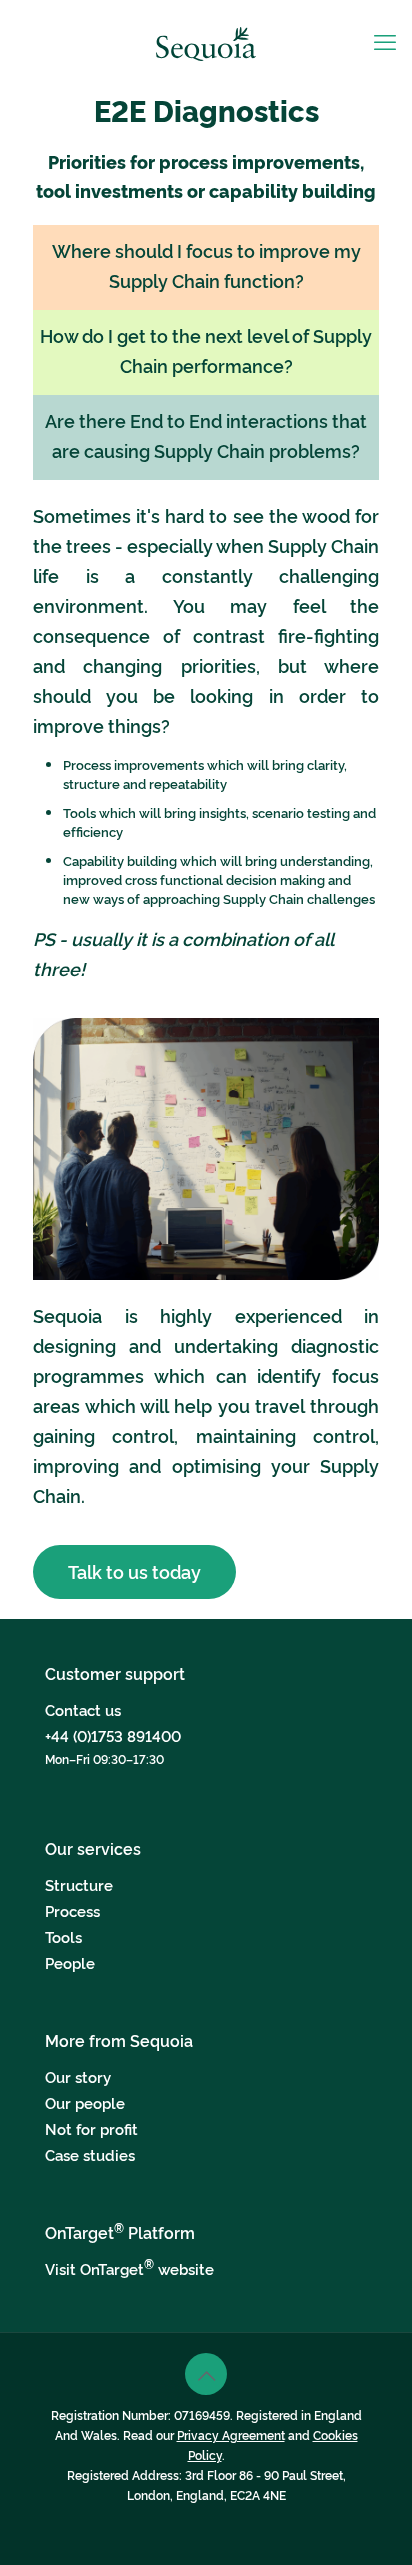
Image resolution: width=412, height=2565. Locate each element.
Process (72, 1910)
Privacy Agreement (231, 2434)
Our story (78, 2076)
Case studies (90, 2154)
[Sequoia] (206, 40)
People (70, 1962)
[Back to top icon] (206, 2374)
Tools (63, 1936)
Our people (85, 2102)
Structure (79, 1884)
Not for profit (91, 2128)
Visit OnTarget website (129, 2268)
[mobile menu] (385, 40)
